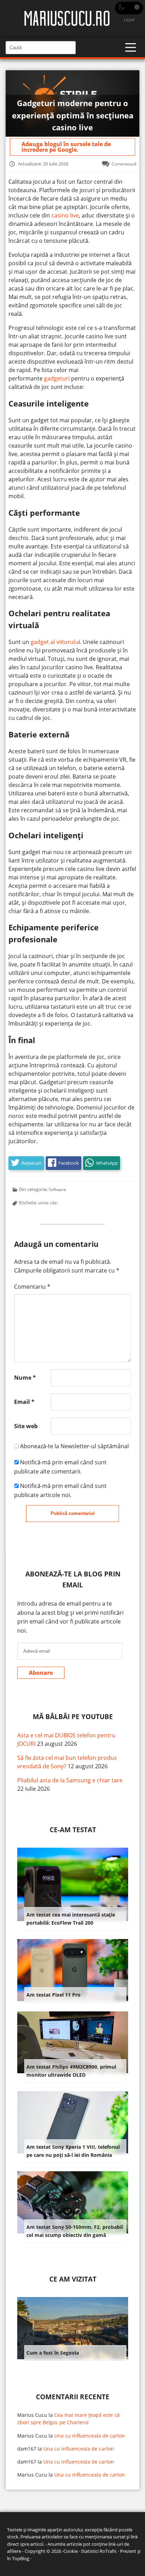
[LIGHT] (129, 8)
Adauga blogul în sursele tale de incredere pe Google (66, 147)
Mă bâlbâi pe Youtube (73, 1716)
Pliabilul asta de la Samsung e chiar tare (70, 1780)
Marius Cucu (32, 2415)
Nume (25, 1378)
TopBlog (21, 2558)
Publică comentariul (73, 1513)
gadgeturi (57, 378)
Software (57, 1189)
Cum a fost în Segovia (53, 2353)
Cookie (71, 2551)
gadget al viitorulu (55, 642)
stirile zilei (48, 1203)
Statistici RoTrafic (99, 2551)
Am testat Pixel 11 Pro (53, 1995)
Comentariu (32, 1287)
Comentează (124, 164)
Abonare (41, 1673)
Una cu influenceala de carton (90, 2436)
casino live (65, 215)
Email (24, 1402)
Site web (26, 1426)
